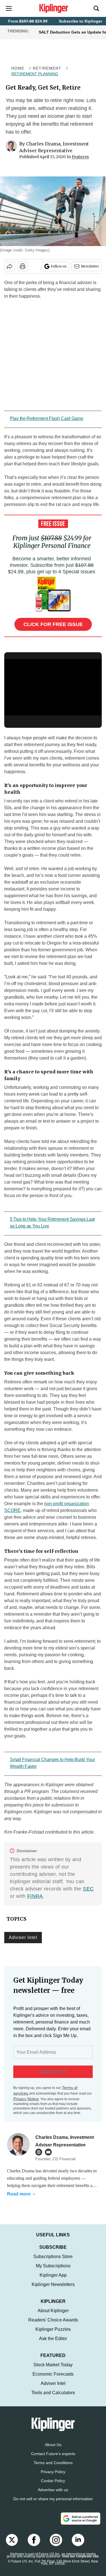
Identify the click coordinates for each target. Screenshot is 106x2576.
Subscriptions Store (53, 2262)
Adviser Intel (23, 1937)
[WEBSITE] (40, 2152)
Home (18, 68)
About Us (53, 2450)
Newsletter (90, 266)
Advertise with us (53, 2495)
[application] (53, 686)
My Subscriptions (53, 2271)
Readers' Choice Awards (53, 2326)
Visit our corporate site (80, 2562)
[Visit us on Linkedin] (78, 2546)
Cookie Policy (53, 2486)
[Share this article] (10, 266)
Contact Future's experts (53, 2459)
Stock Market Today (53, 2370)
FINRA (35, 1896)
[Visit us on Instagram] (56, 2546)
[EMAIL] (50, 2152)
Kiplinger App (53, 2281)
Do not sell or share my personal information (53, 2504)
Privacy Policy (53, 2477)
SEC (88, 1889)
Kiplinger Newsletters (53, 2290)
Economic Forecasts (53, 2380)
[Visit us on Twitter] (12, 2546)
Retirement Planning (35, 74)
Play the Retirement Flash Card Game (47, 418)
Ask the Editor (53, 2344)
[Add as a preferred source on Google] (81, 2524)
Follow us (59, 266)
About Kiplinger (53, 2316)
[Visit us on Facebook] (34, 2546)
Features (80, 157)
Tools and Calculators (53, 2398)
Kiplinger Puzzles (53, 2335)
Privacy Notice (26, 2099)
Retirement (47, 68)
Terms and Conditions (53, 2468)
